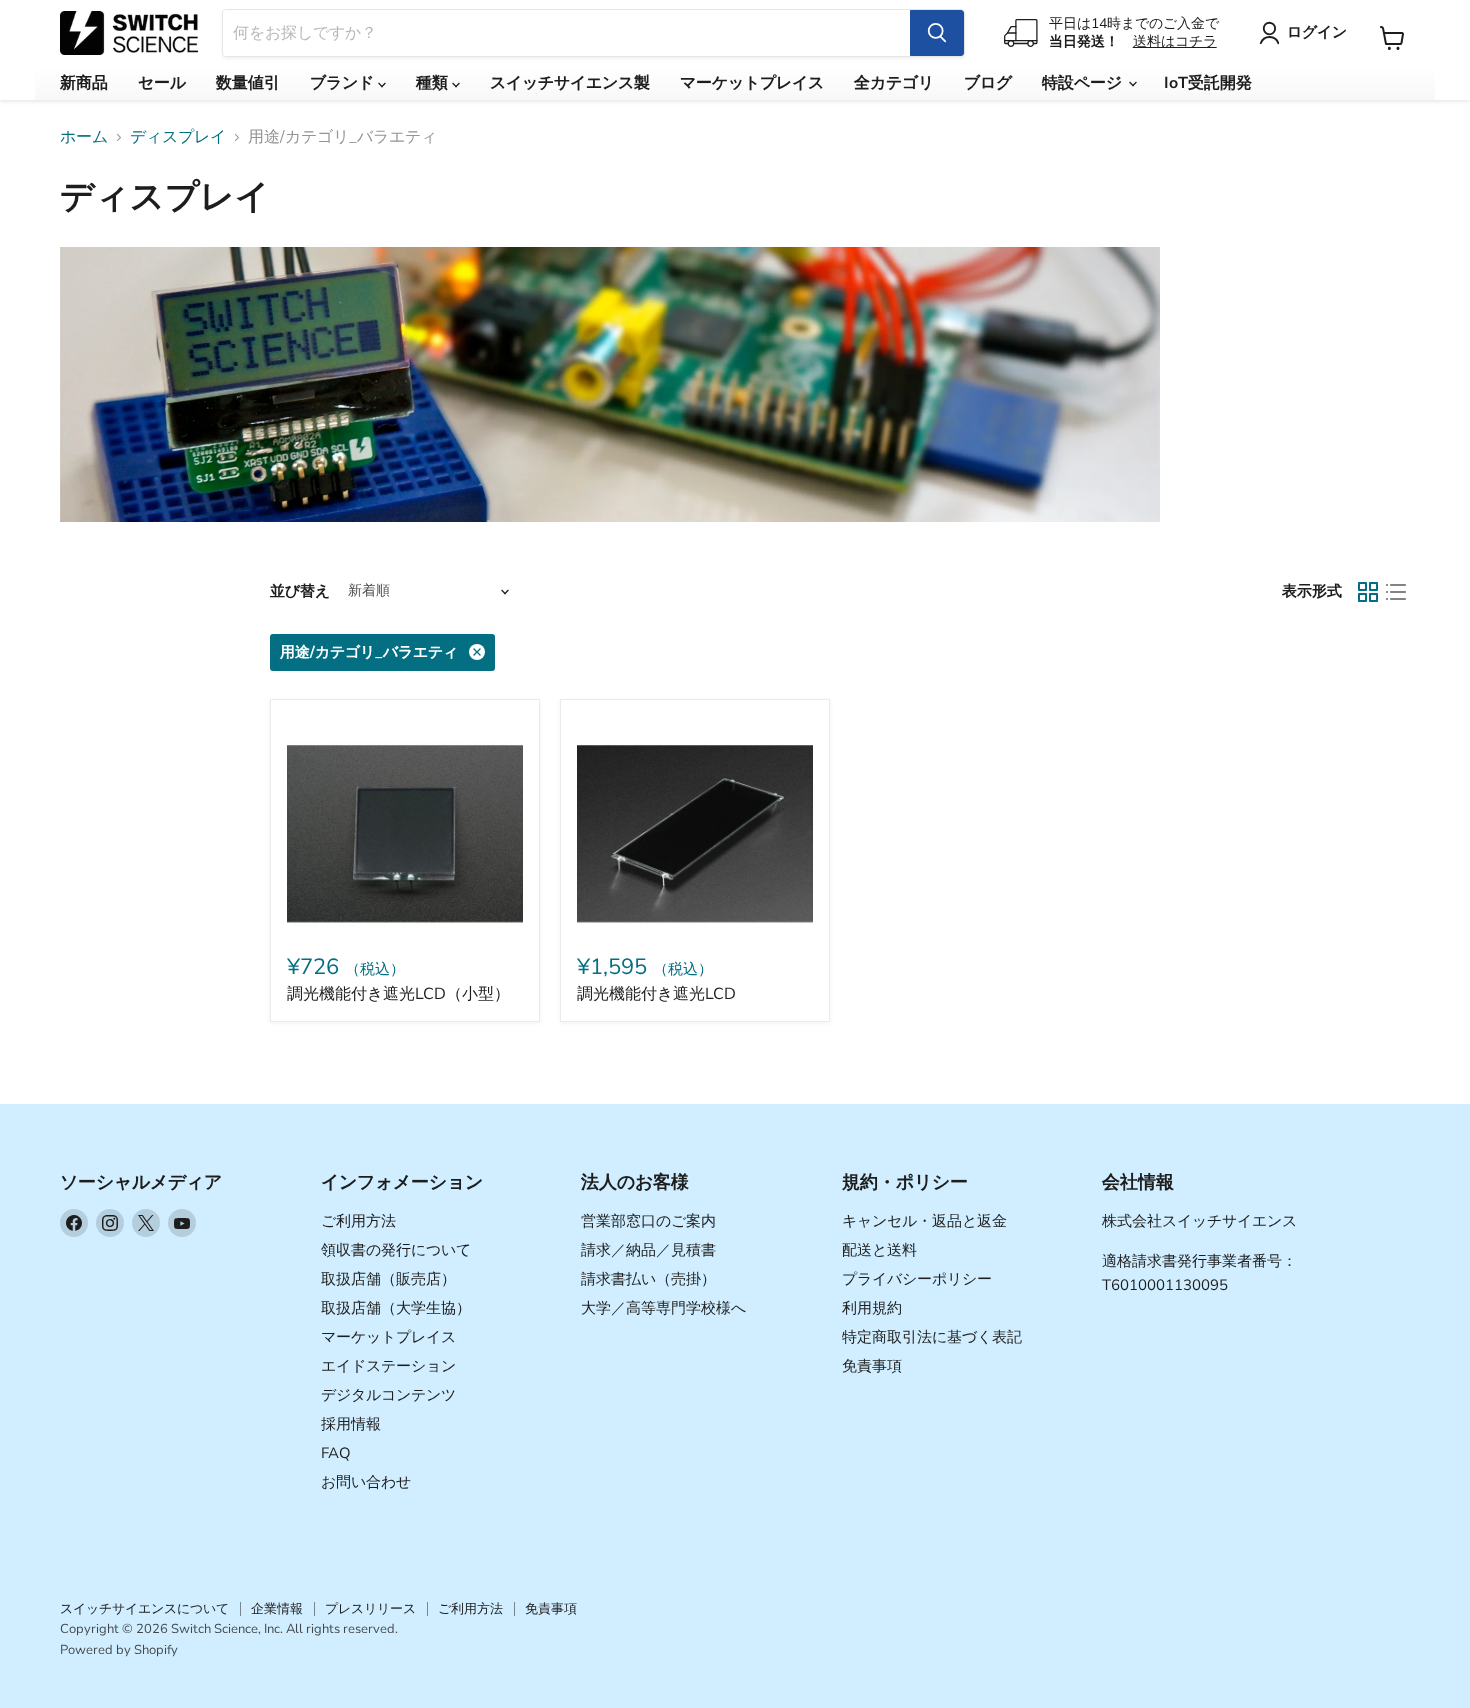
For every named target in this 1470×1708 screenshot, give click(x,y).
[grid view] (1368, 592)
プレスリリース (370, 1609)
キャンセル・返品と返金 (924, 1221)
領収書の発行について (396, 1250)
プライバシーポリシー (917, 1279)
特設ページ (1084, 83)
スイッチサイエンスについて (144, 1609)
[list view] (1396, 592)
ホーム (84, 137)
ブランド (344, 83)
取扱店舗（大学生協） (396, 1308)
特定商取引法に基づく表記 (932, 1337)
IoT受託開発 (1208, 83)
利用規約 (872, 1308)
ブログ (988, 83)
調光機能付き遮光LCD (656, 994)
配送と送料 (879, 1250)
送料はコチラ (1175, 41)
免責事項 (872, 1366)
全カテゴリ (894, 83)
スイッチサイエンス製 (570, 83)
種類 (434, 83)
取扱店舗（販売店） (388, 1279)
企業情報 (277, 1609)
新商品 (84, 83)
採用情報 (351, 1424)
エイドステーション (388, 1366)
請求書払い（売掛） (648, 1279)
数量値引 (248, 83)
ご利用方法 (358, 1221)
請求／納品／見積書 (648, 1250)
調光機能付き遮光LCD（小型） (398, 994)
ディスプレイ (178, 137)
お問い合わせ (366, 1482)
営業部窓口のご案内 (648, 1221)
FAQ (336, 1453)
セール (162, 83)
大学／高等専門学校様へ (663, 1308)
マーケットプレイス (752, 83)
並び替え (300, 591)
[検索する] (937, 33)
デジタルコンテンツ (388, 1395)
